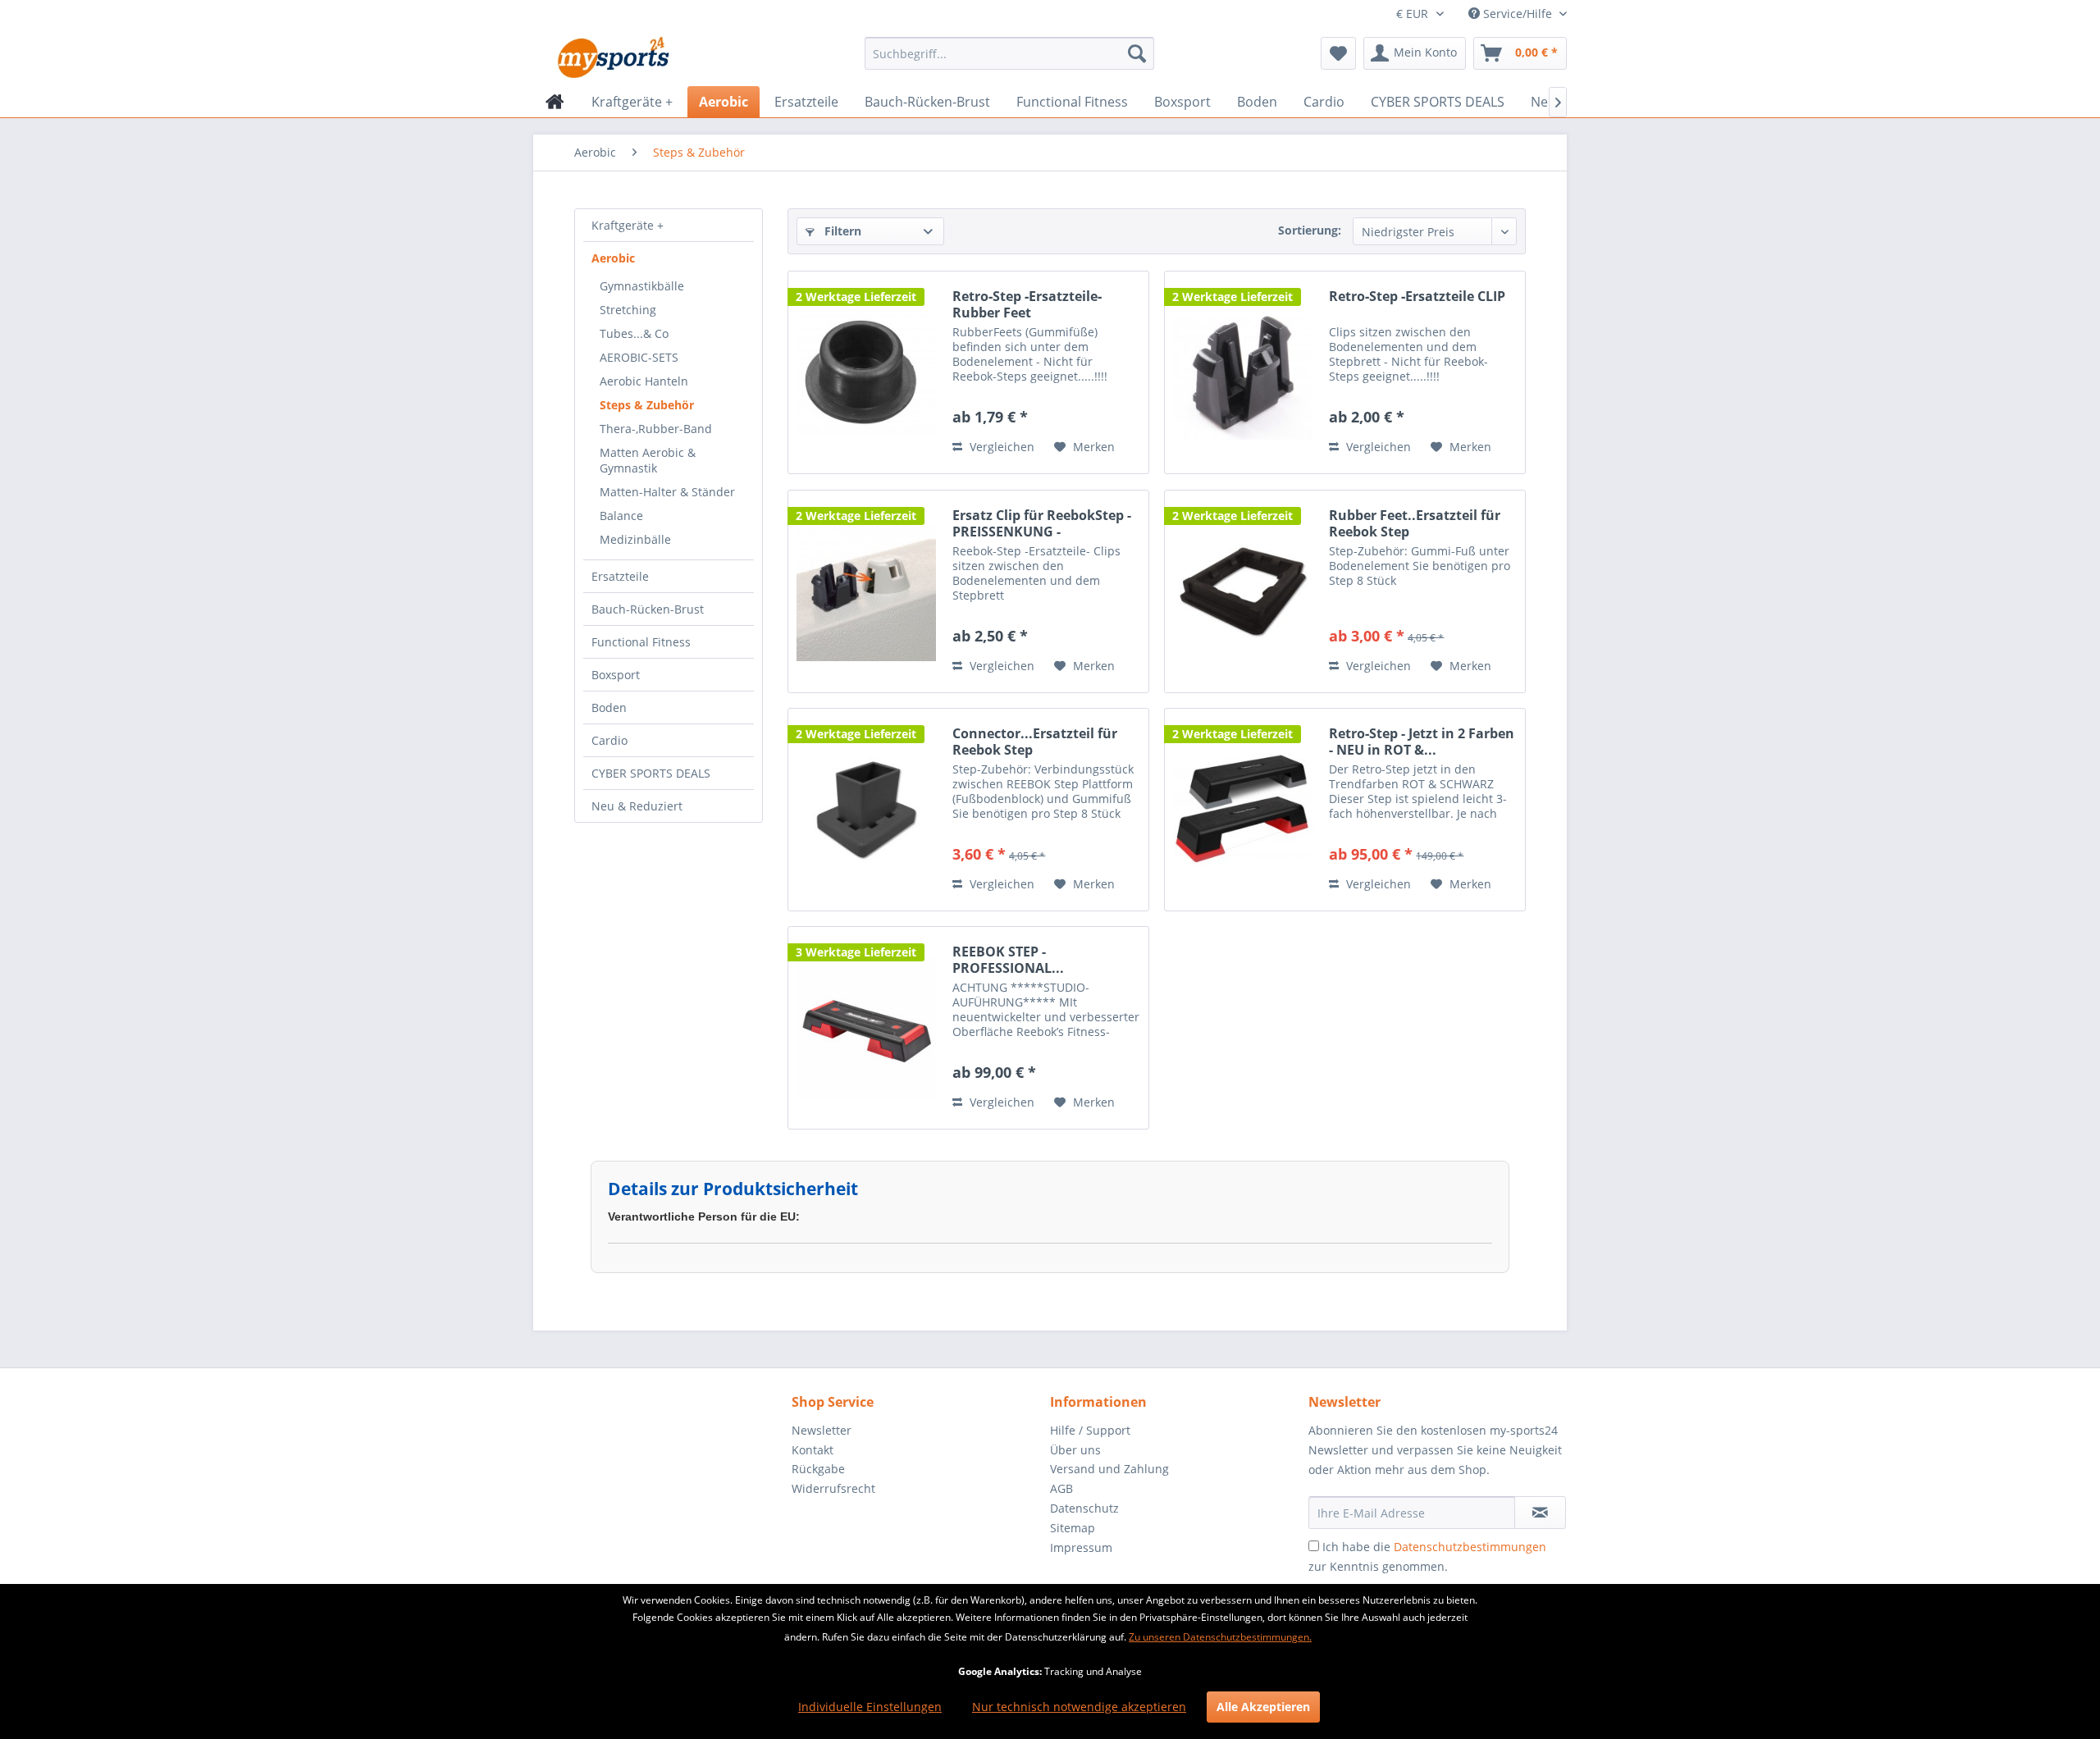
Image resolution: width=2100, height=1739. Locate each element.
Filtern (841, 231)
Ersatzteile (620, 576)
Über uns (1075, 1450)
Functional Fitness (641, 642)
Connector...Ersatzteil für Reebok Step (1035, 742)
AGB (1061, 1488)
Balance (621, 516)
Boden (609, 707)
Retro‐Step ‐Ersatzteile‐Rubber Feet (1027, 304)
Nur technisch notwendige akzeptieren (1079, 1707)
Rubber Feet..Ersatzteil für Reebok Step (1415, 523)
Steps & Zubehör (647, 405)
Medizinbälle (635, 539)
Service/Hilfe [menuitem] (1518, 14)
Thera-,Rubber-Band (656, 429)
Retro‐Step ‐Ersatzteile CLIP (1417, 297)
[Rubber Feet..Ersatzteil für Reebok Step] (1243, 591)
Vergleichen (1000, 447)
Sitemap (1073, 1528)
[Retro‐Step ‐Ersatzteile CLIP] (1243, 372)
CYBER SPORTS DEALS (651, 773)
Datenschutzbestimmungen (1470, 1547)
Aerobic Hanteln (644, 381)
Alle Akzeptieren (1263, 1707)
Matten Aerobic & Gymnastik (648, 460)
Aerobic (613, 258)
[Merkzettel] (1338, 53)
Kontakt (813, 1450)
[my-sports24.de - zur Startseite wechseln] (612, 57)
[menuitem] (1009, 53)
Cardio (609, 740)
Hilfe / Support (1090, 1430)
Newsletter (822, 1430)
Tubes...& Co (634, 333)
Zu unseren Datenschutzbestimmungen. (1220, 1637)
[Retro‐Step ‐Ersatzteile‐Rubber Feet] (866, 372)
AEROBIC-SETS (639, 357)
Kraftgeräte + (628, 225)
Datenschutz (1084, 1508)
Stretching (628, 310)
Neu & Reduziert (637, 806)
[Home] (555, 102)
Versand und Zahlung (1109, 1469)
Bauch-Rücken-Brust (648, 609)
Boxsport (616, 675)
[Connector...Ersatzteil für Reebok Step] (866, 810)
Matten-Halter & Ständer (667, 492)
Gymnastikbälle (642, 286)
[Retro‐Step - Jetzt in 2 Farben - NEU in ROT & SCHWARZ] (1243, 810)
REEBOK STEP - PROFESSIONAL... (1008, 960)
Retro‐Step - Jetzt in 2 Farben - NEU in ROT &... (1422, 742)
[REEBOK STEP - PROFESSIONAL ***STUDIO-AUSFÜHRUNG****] (866, 1028)
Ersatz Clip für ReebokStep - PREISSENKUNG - (1042, 523)
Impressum (1081, 1547)
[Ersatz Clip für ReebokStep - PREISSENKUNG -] (866, 591)
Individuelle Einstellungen (870, 1707)
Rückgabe (818, 1469)
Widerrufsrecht (833, 1488)
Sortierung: (1310, 230)
